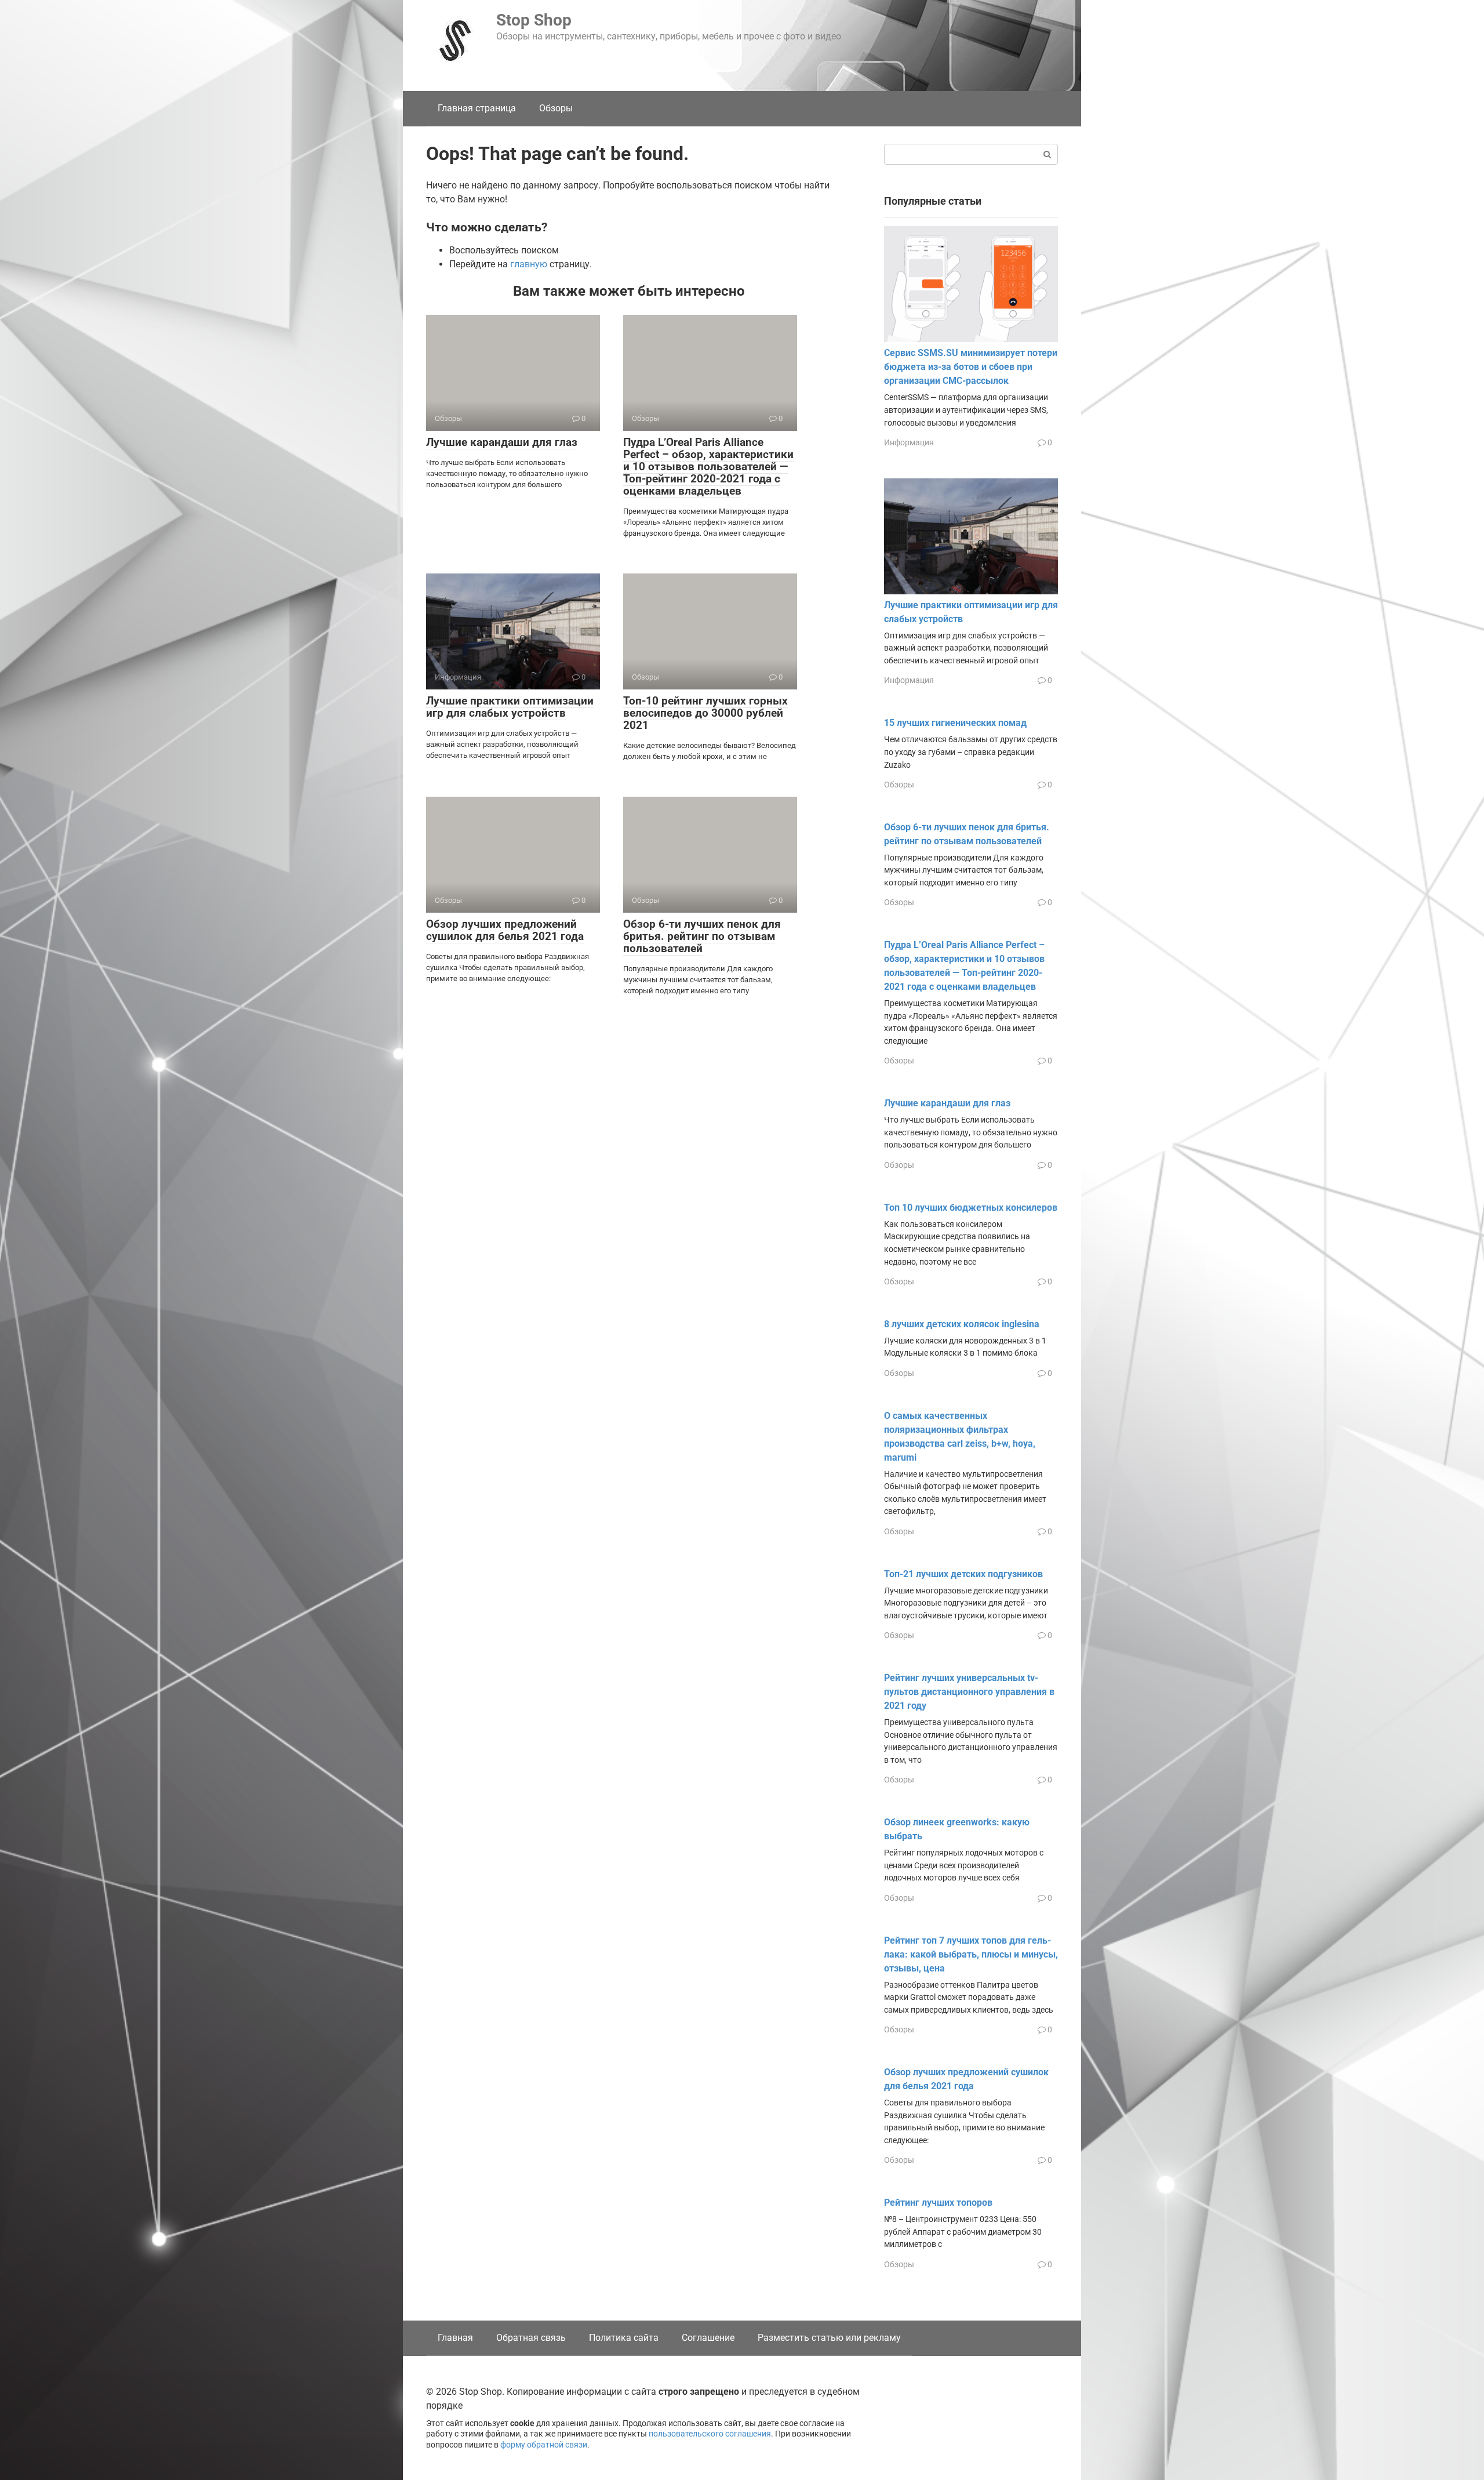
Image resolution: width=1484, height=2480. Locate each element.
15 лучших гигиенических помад (955, 723)
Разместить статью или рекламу (829, 2338)
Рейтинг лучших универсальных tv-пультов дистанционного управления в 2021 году (969, 1692)
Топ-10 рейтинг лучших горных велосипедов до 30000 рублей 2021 (705, 713)
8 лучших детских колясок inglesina (962, 1324)
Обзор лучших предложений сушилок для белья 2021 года (505, 930)
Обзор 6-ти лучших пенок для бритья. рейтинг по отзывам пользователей (702, 936)
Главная (455, 2338)
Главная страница (477, 108)
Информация (909, 442)
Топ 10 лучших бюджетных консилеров (971, 1208)
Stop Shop (534, 20)
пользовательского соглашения (710, 2434)
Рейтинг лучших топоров (938, 2203)
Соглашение (708, 2338)
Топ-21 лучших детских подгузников (963, 1574)
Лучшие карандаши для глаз (502, 442)
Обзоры (556, 108)
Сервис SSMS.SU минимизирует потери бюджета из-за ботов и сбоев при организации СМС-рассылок (971, 367)
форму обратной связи (544, 2445)
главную (529, 264)
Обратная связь (531, 2338)
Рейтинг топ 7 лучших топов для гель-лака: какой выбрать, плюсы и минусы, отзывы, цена (971, 1954)
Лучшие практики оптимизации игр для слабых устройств (510, 707)
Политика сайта (624, 2338)
